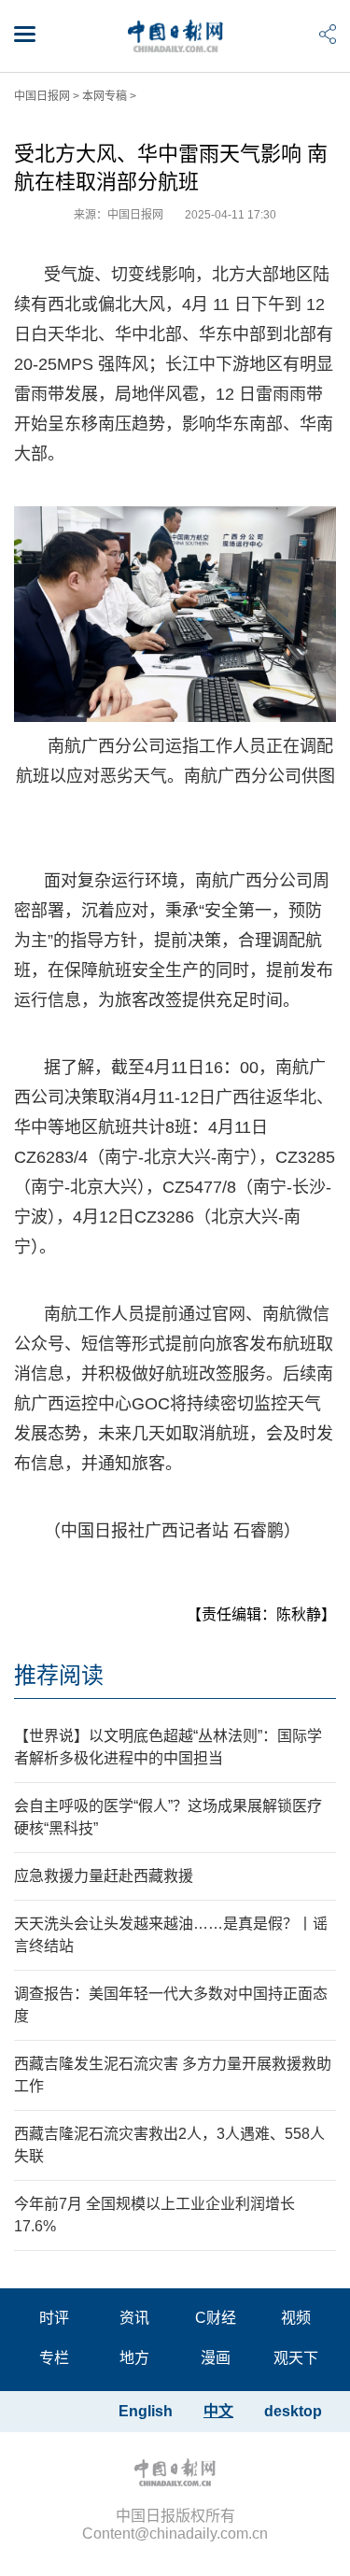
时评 (54, 2318)
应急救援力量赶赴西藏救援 (104, 1876)
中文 (218, 2411)
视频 (296, 2318)
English (146, 2411)
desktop (293, 2411)
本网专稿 (105, 96)
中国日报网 (42, 96)
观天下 (296, 2358)
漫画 (216, 2358)
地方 (134, 2358)
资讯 (134, 2318)
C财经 (216, 2318)
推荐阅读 (59, 1675)
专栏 (54, 2358)
